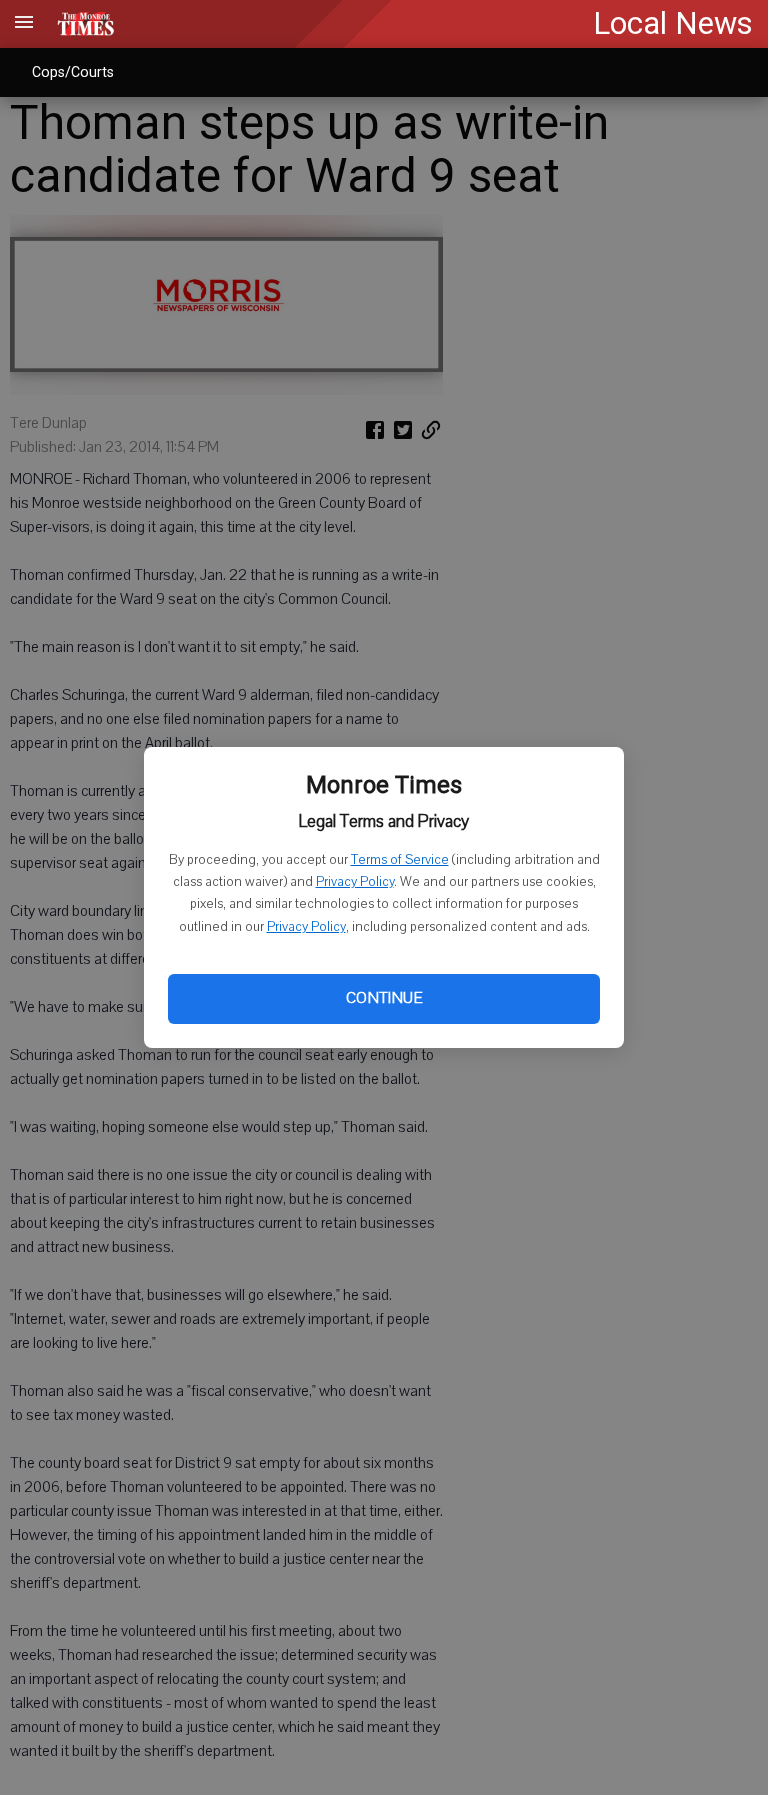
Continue (384, 998)
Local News (673, 23)
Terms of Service (400, 860)
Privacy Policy (355, 882)
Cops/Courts (73, 72)
